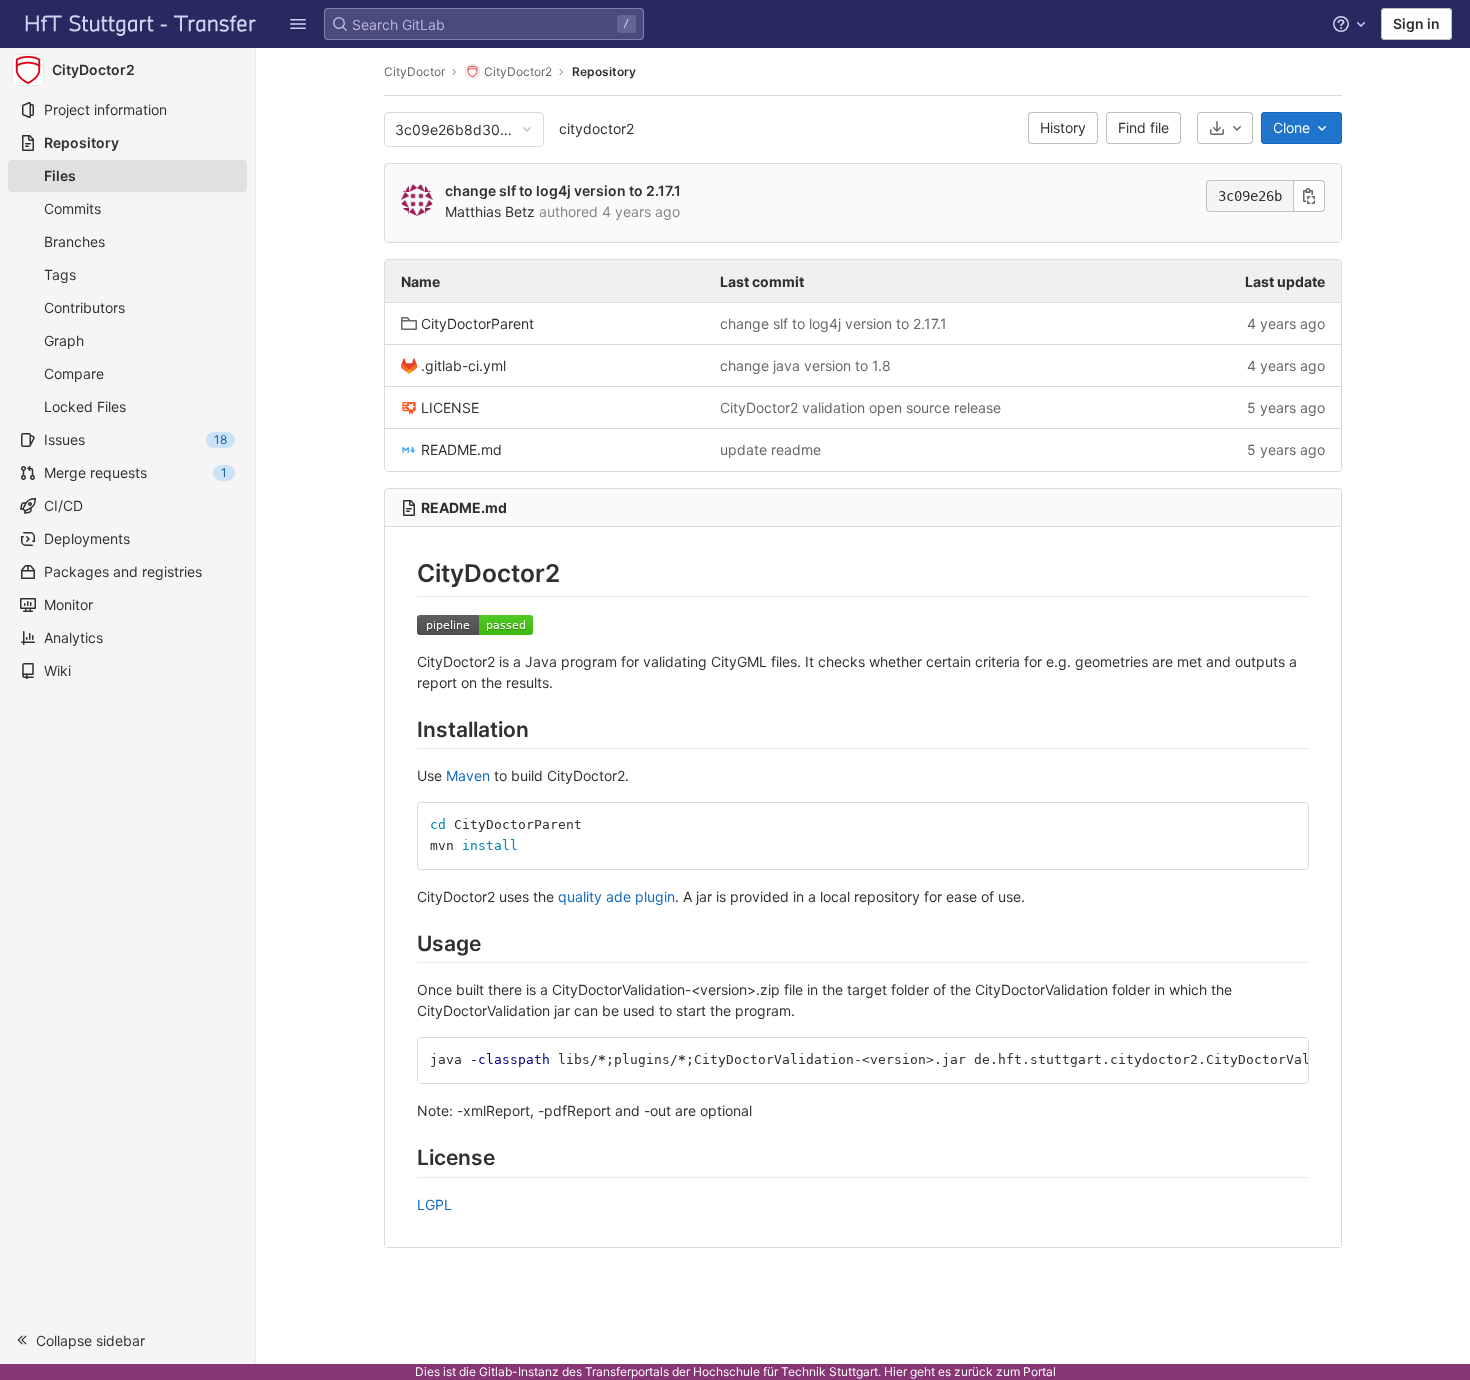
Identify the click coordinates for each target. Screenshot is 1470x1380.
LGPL (434, 1204)
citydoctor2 (596, 128)
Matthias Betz (490, 211)
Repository (604, 71)
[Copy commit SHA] (1309, 196)
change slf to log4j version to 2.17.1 (563, 190)
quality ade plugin (616, 896)
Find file (1143, 127)
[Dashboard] (141, 24)
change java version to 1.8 (805, 365)
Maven (468, 775)
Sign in (1416, 23)
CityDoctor (414, 71)
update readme (770, 449)
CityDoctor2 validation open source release (860, 407)
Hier (895, 1371)
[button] (298, 24)
